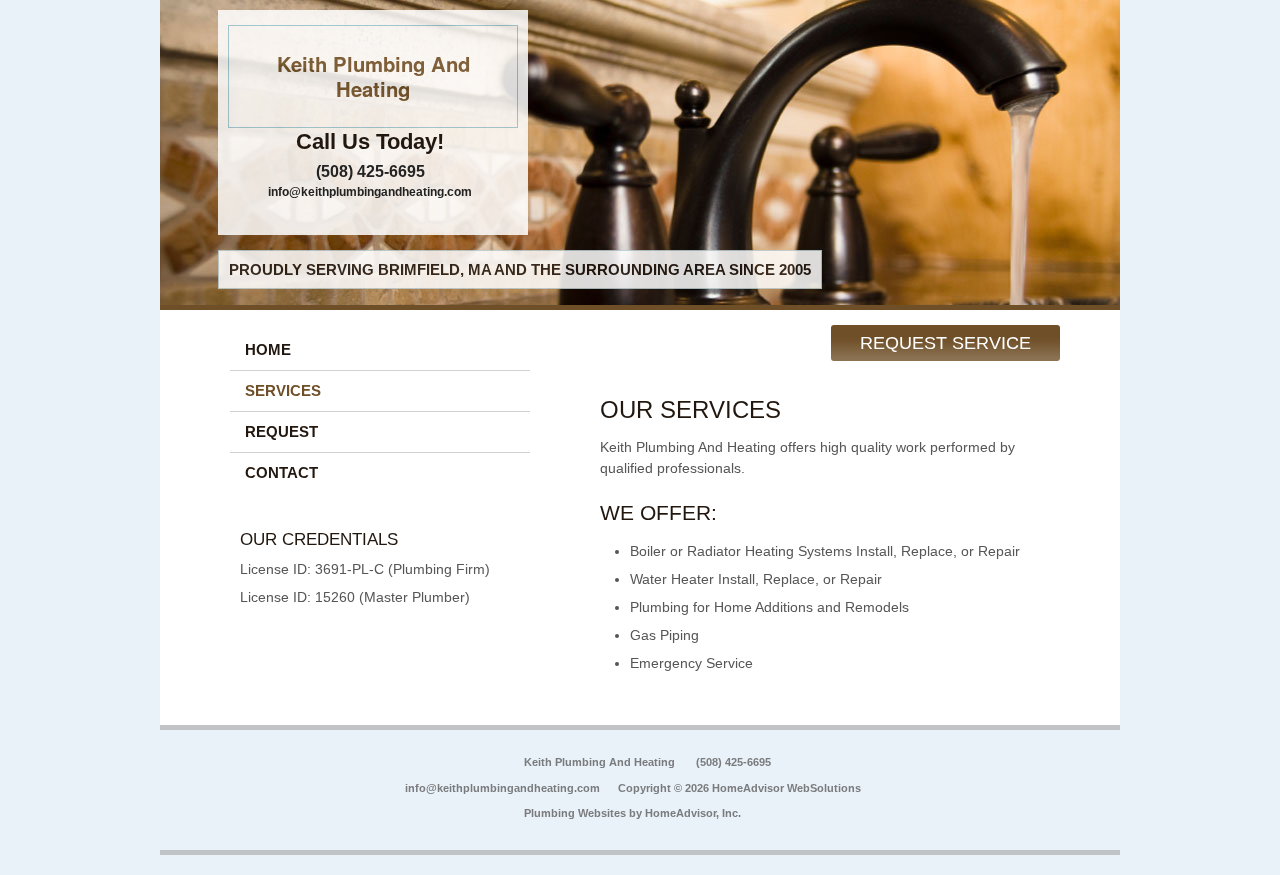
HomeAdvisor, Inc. (693, 813)
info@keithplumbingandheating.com (370, 192)
